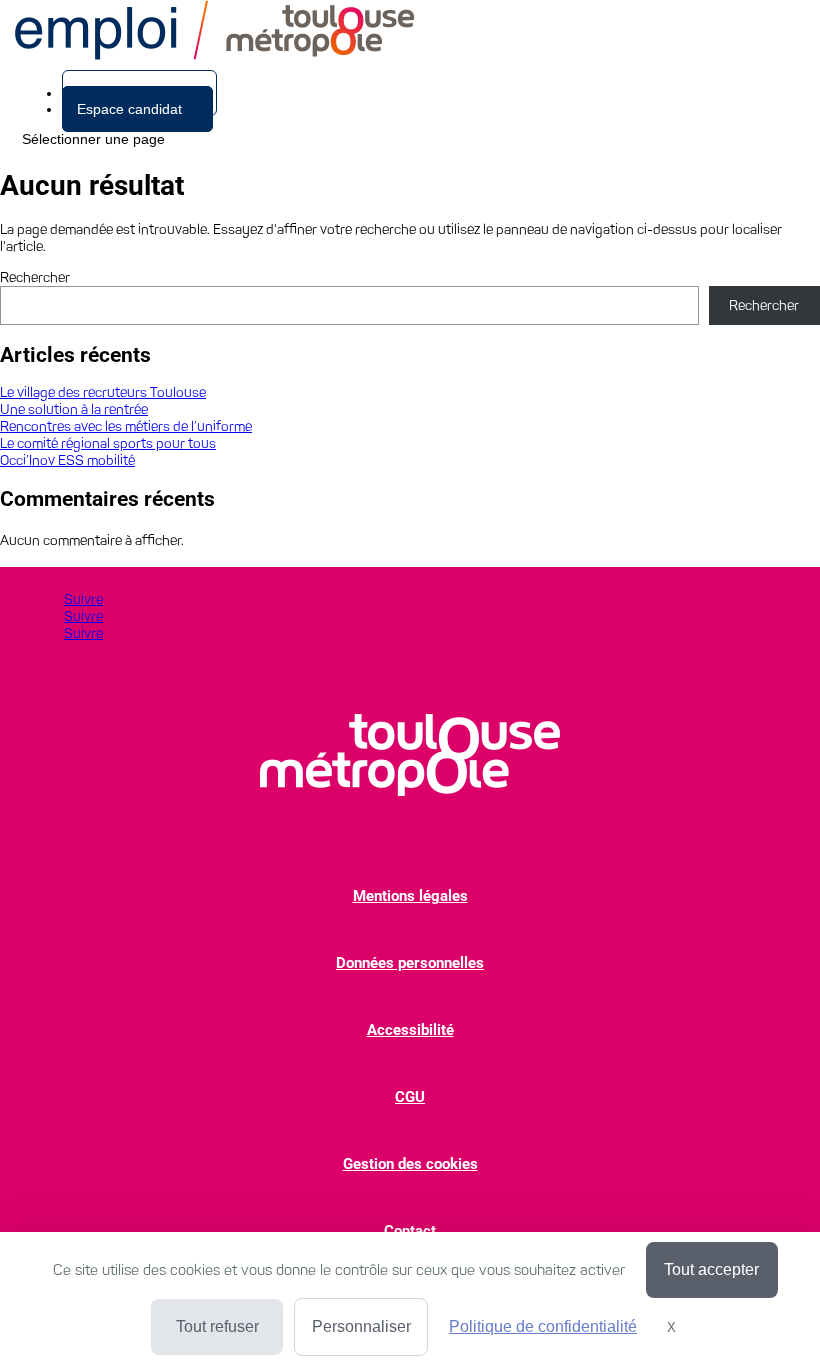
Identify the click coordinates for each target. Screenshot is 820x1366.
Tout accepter (711, 1269)
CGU (410, 1097)
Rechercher (35, 277)
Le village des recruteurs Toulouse (103, 392)
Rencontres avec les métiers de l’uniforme (126, 426)
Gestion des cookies (410, 1164)
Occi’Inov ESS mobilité (67, 460)
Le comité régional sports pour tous (108, 443)
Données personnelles (410, 963)
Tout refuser (217, 1326)
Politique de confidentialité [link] (543, 1326)
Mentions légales (410, 896)
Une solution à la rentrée (74, 409)
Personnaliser (361, 1326)
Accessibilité (410, 1030)
